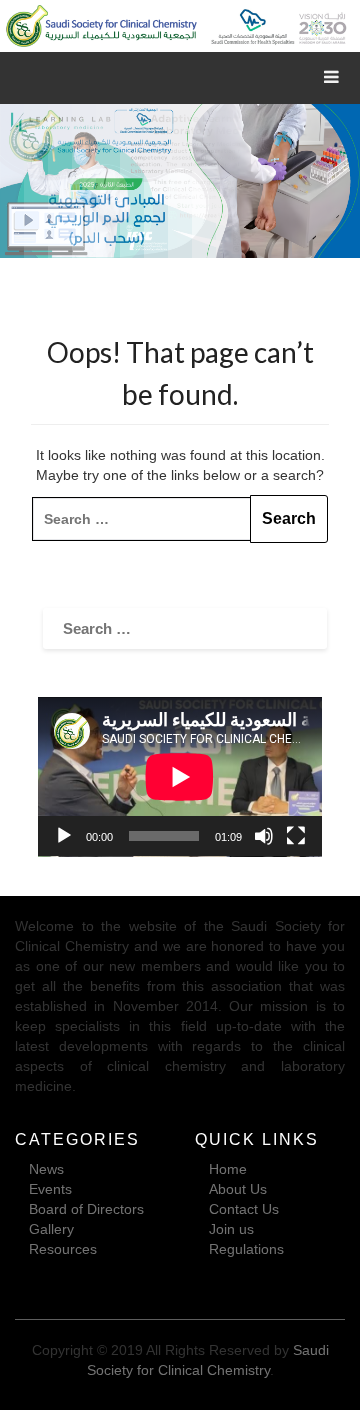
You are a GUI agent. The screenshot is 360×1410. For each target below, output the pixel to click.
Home (228, 1169)
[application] (180, 777)
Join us (231, 1229)
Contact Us (244, 1209)
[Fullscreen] (296, 836)
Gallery (51, 1229)
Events (50, 1189)
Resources (63, 1249)
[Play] (64, 836)
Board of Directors (86, 1209)
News (46, 1169)
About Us (238, 1189)
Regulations (246, 1249)
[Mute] (264, 836)
